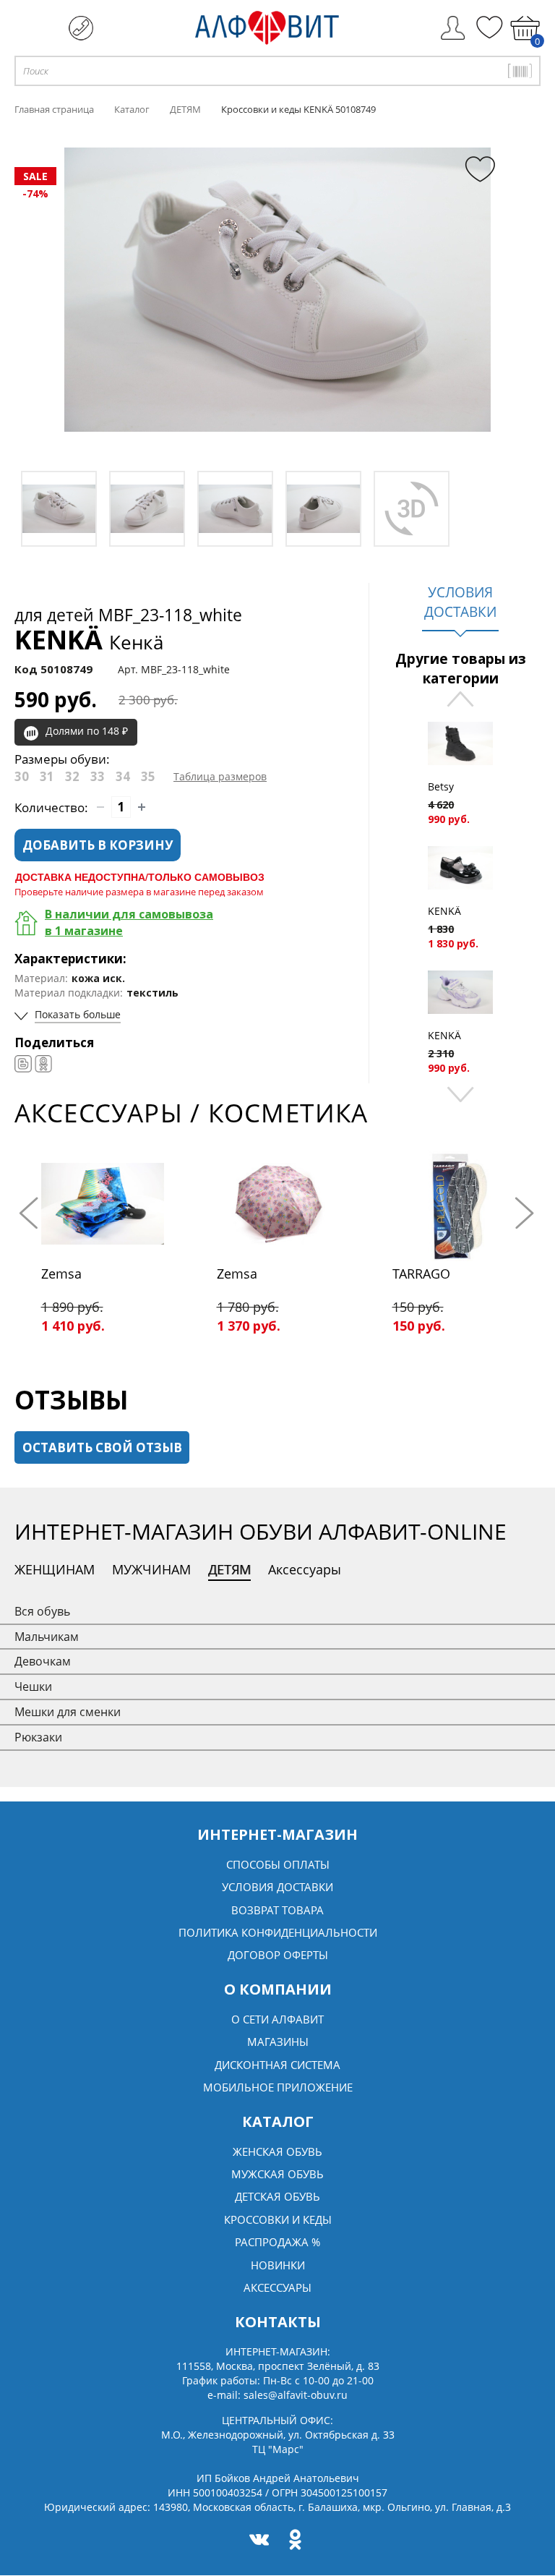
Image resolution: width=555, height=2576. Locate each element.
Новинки (278, 2265)
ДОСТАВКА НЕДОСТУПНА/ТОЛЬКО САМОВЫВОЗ (140, 877)
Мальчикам (47, 1637)
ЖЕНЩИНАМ (55, 1569)
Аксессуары (305, 1569)
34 (123, 776)
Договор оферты (278, 1955)
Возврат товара (277, 1910)
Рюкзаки (38, 1737)
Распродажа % (277, 2242)
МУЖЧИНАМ (151, 1569)
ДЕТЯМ (229, 1569)
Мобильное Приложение (278, 2087)
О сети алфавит (277, 2019)
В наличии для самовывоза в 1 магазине (129, 922)
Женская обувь (277, 2151)
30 (22, 776)
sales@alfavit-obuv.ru (296, 2395)
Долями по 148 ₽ (87, 731)
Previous (460, 700)
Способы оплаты (278, 1864)
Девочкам (43, 1661)
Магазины (278, 2042)
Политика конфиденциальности (278, 1932)
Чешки (33, 1686)
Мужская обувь (277, 2174)
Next (460, 1093)
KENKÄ (89, 640)
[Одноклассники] (43, 1064)
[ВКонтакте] (23, 1064)
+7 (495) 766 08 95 (81, 28)
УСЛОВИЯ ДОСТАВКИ (460, 602)
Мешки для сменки (68, 1712)
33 (98, 776)
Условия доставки (277, 1887)
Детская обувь (277, 2196)
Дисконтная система (277, 2065)
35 (148, 776)
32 (72, 776)
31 (47, 776)
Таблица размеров (220, 776)
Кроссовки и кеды (278, 2219)
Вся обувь (42, 1611)
